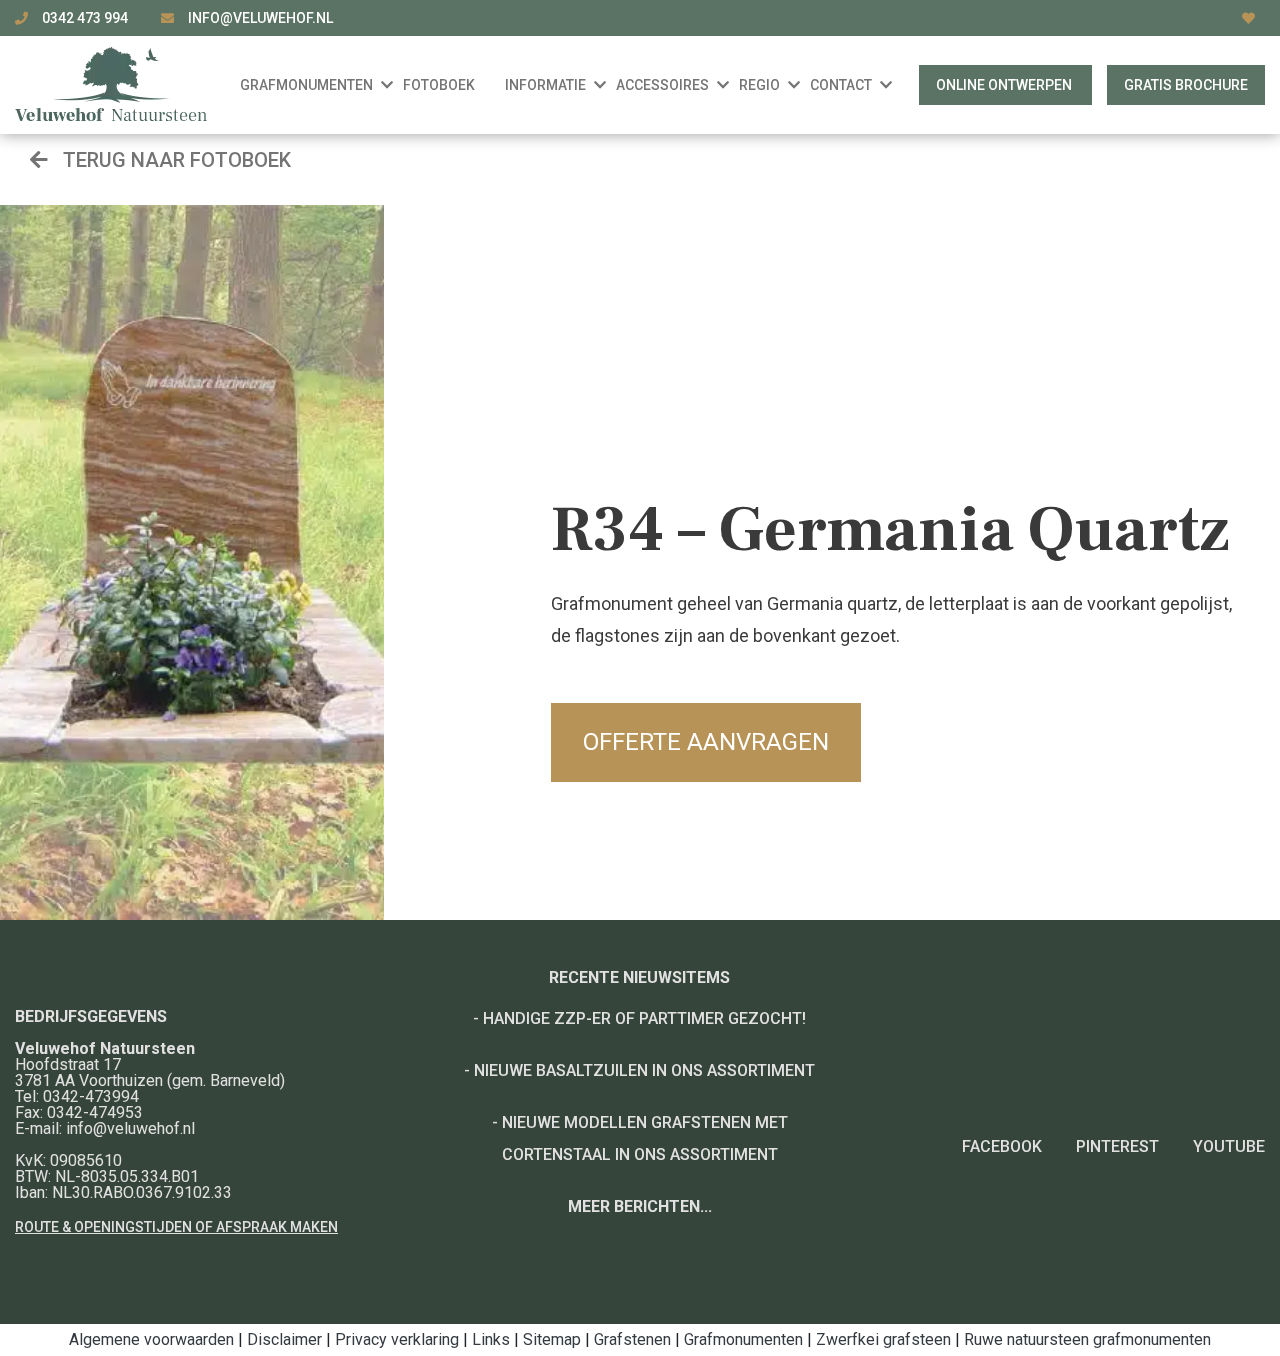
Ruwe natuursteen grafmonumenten (1087, 1339)
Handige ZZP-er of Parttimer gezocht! (644, 1018)
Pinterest (1117, 1146)
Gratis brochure (1186, 85)
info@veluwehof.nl (260, 18)
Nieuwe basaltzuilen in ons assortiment (644, 1070)
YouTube (1229, 1146)
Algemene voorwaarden (151, 1339)
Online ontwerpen (1005, 85)
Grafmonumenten (743, 1339)
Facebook (1002, 1146)
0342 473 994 (86, 18)
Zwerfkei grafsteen (883, 1339)
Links (491, 1339)
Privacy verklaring (397, 1339)
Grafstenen (632, 1339)
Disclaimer (284, 1339)
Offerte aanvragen (706, 742)
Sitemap (552, 1339)
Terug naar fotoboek (174, 160)
